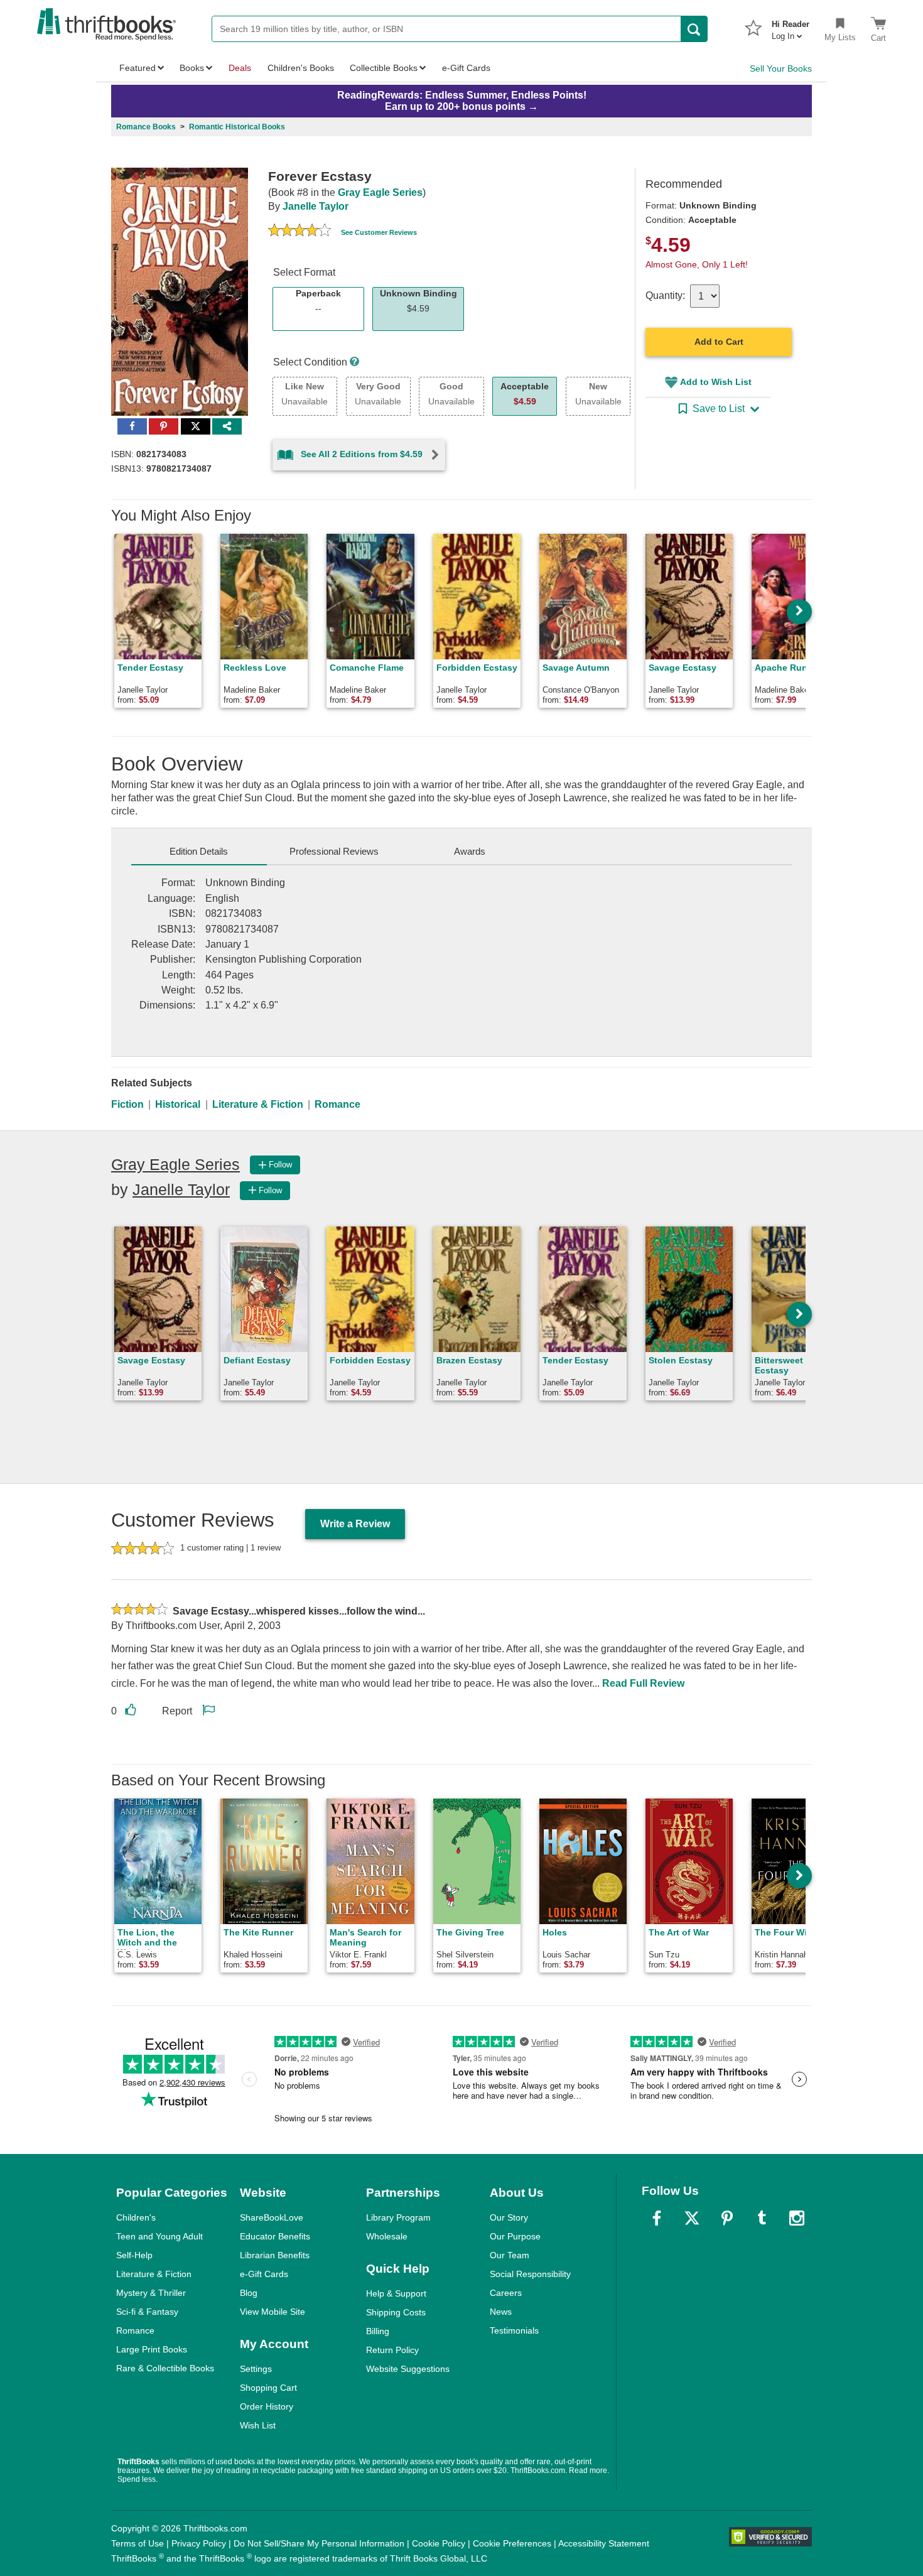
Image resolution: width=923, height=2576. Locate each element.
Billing (378, 2331)
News (501, 2312)
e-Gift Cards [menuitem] (466, 68)
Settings (256, 2369)
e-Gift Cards (264, 2274)
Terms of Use (138, 2543)
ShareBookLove (272, 2217)
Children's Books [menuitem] (301, 68)
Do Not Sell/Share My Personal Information (319, 2543)
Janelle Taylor (316, 206)
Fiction (127, 1104)
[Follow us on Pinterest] (727, 2218)
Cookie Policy (439, 2543)
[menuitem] (791, 26)
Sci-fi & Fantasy (147, 2312)
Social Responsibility (530, 2274)
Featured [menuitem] (138, 68)
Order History (267, 2406)
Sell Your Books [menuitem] (781, 68)
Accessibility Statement (604, 2543)
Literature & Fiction (258, 1104)
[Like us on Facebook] (657, 2218)
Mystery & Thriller (151, 2293)
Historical (178, 1104)
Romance (337, 1104)
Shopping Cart (268, 2388)
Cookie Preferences (512, 2543)
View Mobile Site (273, 2312)
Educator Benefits (275, 2236)
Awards (470, 851)
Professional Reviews (334, 851)
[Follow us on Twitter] (692, 2218)
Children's (136, 2217)
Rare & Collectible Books (165, 2368)
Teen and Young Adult (159, 2236)
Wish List (258, 2425)
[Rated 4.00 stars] (300, 232)
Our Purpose (515, 2236)
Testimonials (514, 2330)
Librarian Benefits (275, 2255)
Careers (506, 2293)
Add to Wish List (716, 382)
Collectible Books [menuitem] (384, 68)
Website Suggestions (408, 2369)
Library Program (398, 2217)
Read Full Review (643, 1683)
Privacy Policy (199, 2543)
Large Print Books (152, 2349)
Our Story (509, 2217)
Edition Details (199, 851)
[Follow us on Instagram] (797, 2218)
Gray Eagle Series (380, 192)
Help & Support (396, 2293)
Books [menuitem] (192, 68)
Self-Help (134, 2255)
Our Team (510, 2255)
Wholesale (387, 2236)
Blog (249, 2293)
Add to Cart (719, 342)
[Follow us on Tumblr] (762, 2218)
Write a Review (355, 1524)
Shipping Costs (396, 2312)
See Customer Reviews (379, 232)
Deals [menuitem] (240, 68)
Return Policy (392, 2350)
